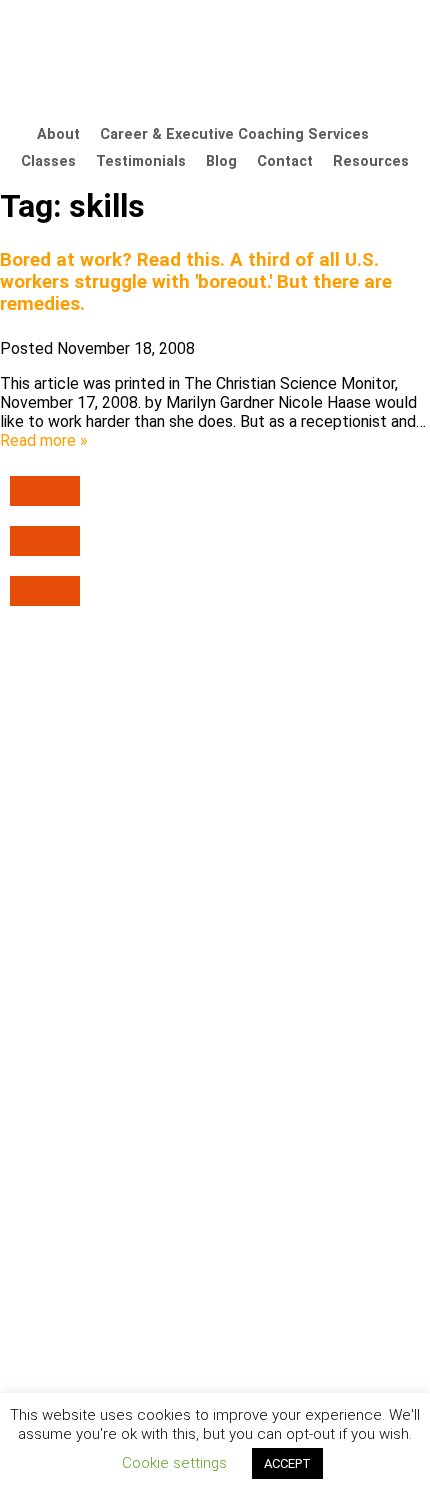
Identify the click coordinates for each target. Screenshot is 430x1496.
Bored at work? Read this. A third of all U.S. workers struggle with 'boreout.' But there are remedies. (196, 282)
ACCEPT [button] (287, 1463)
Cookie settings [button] (174, 1463)
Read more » (44, 440)
